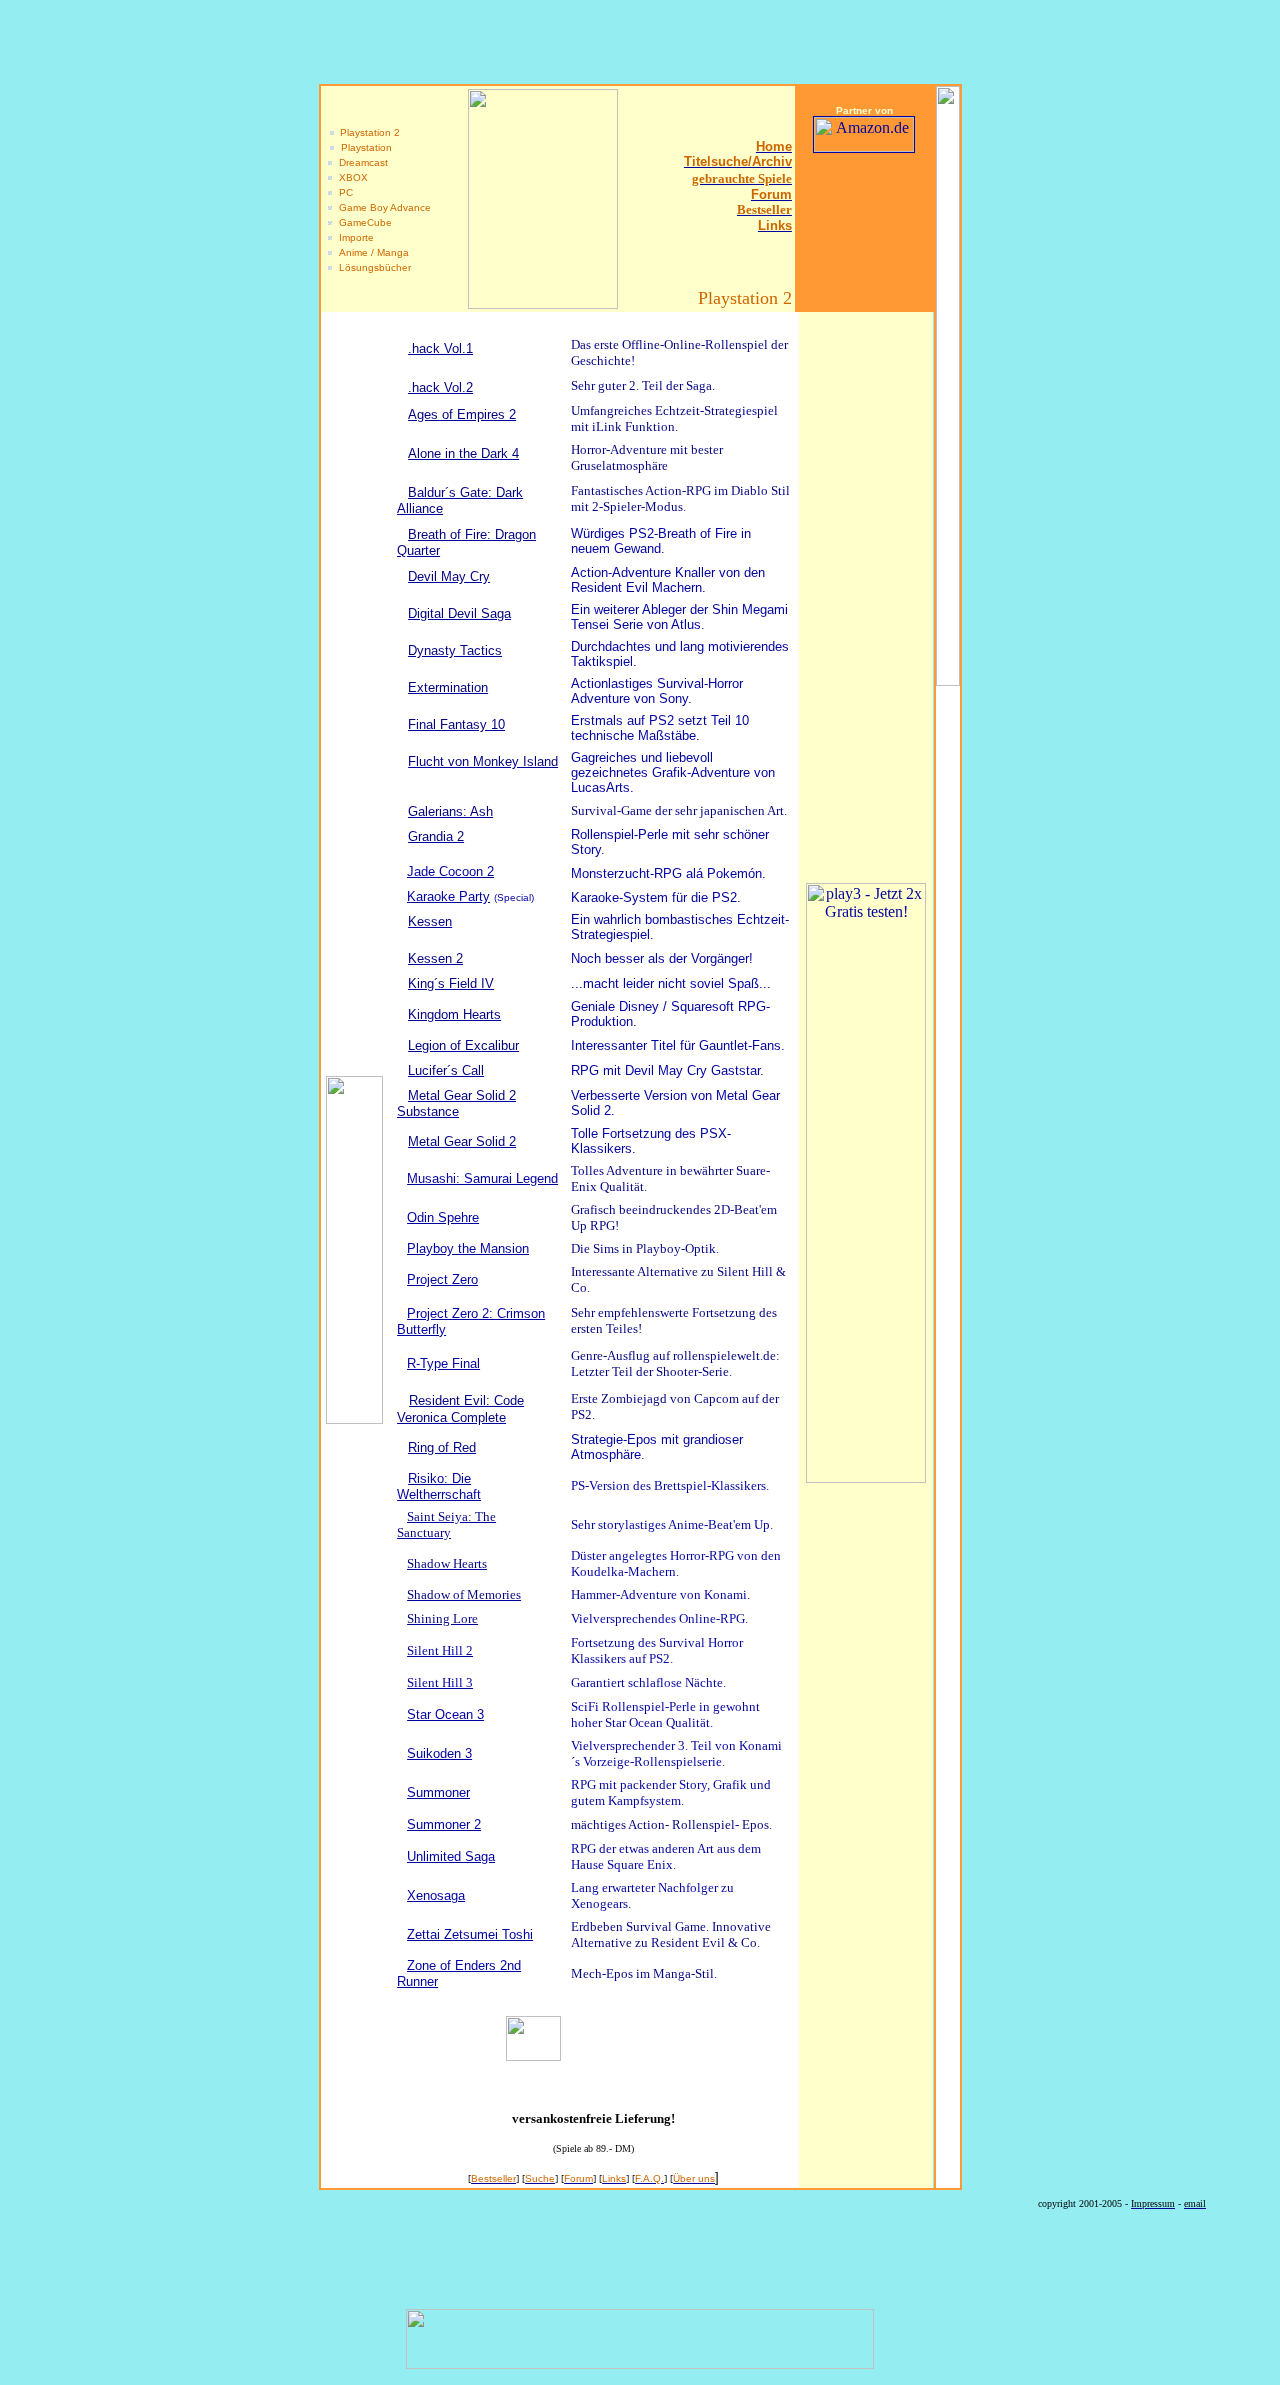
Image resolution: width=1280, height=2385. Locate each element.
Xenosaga (436, 1895)
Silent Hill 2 (440, 1650)
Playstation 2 (370, 132)
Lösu (350, 267)
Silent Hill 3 (440, 1682)
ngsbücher (386, 267)
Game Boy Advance (385, 207)
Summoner (438, 1792)
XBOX (353, 177)
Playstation (366, 147)
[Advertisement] (864, 231)
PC (346, 192)
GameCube (365, 222)
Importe (356, 237)
